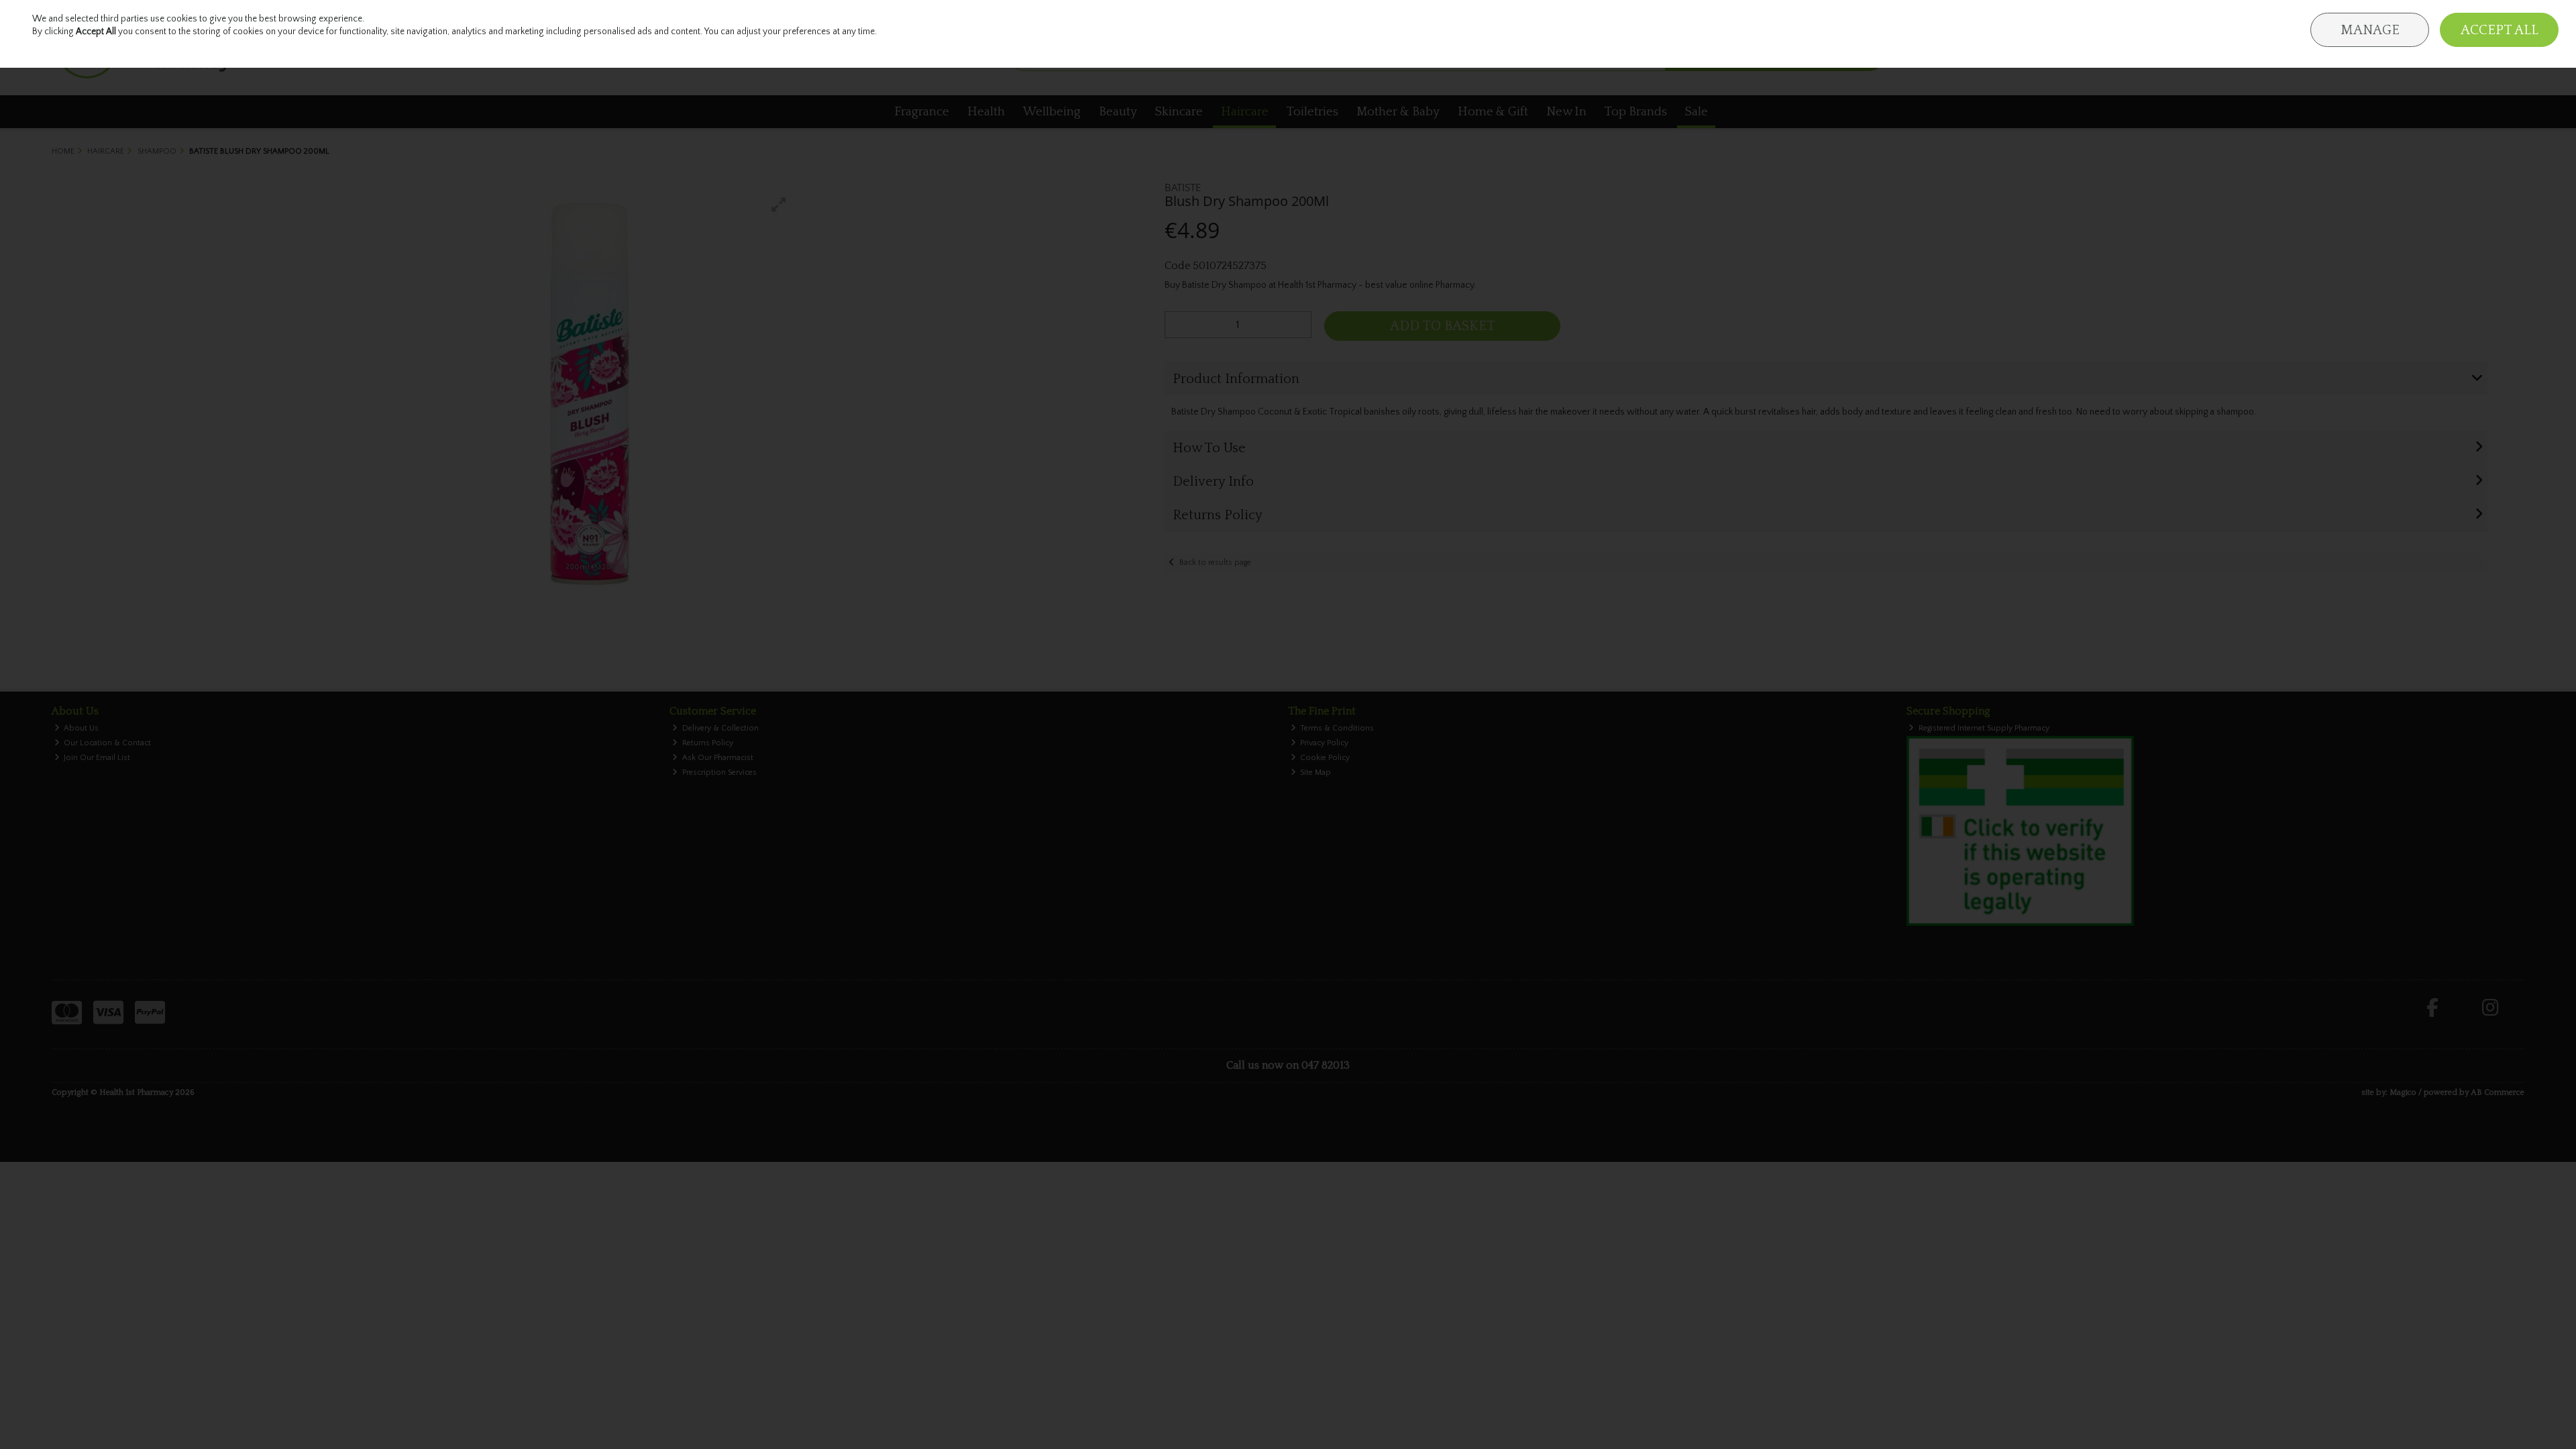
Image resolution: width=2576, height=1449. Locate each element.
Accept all (2500, 30)
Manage (2370, 30)
